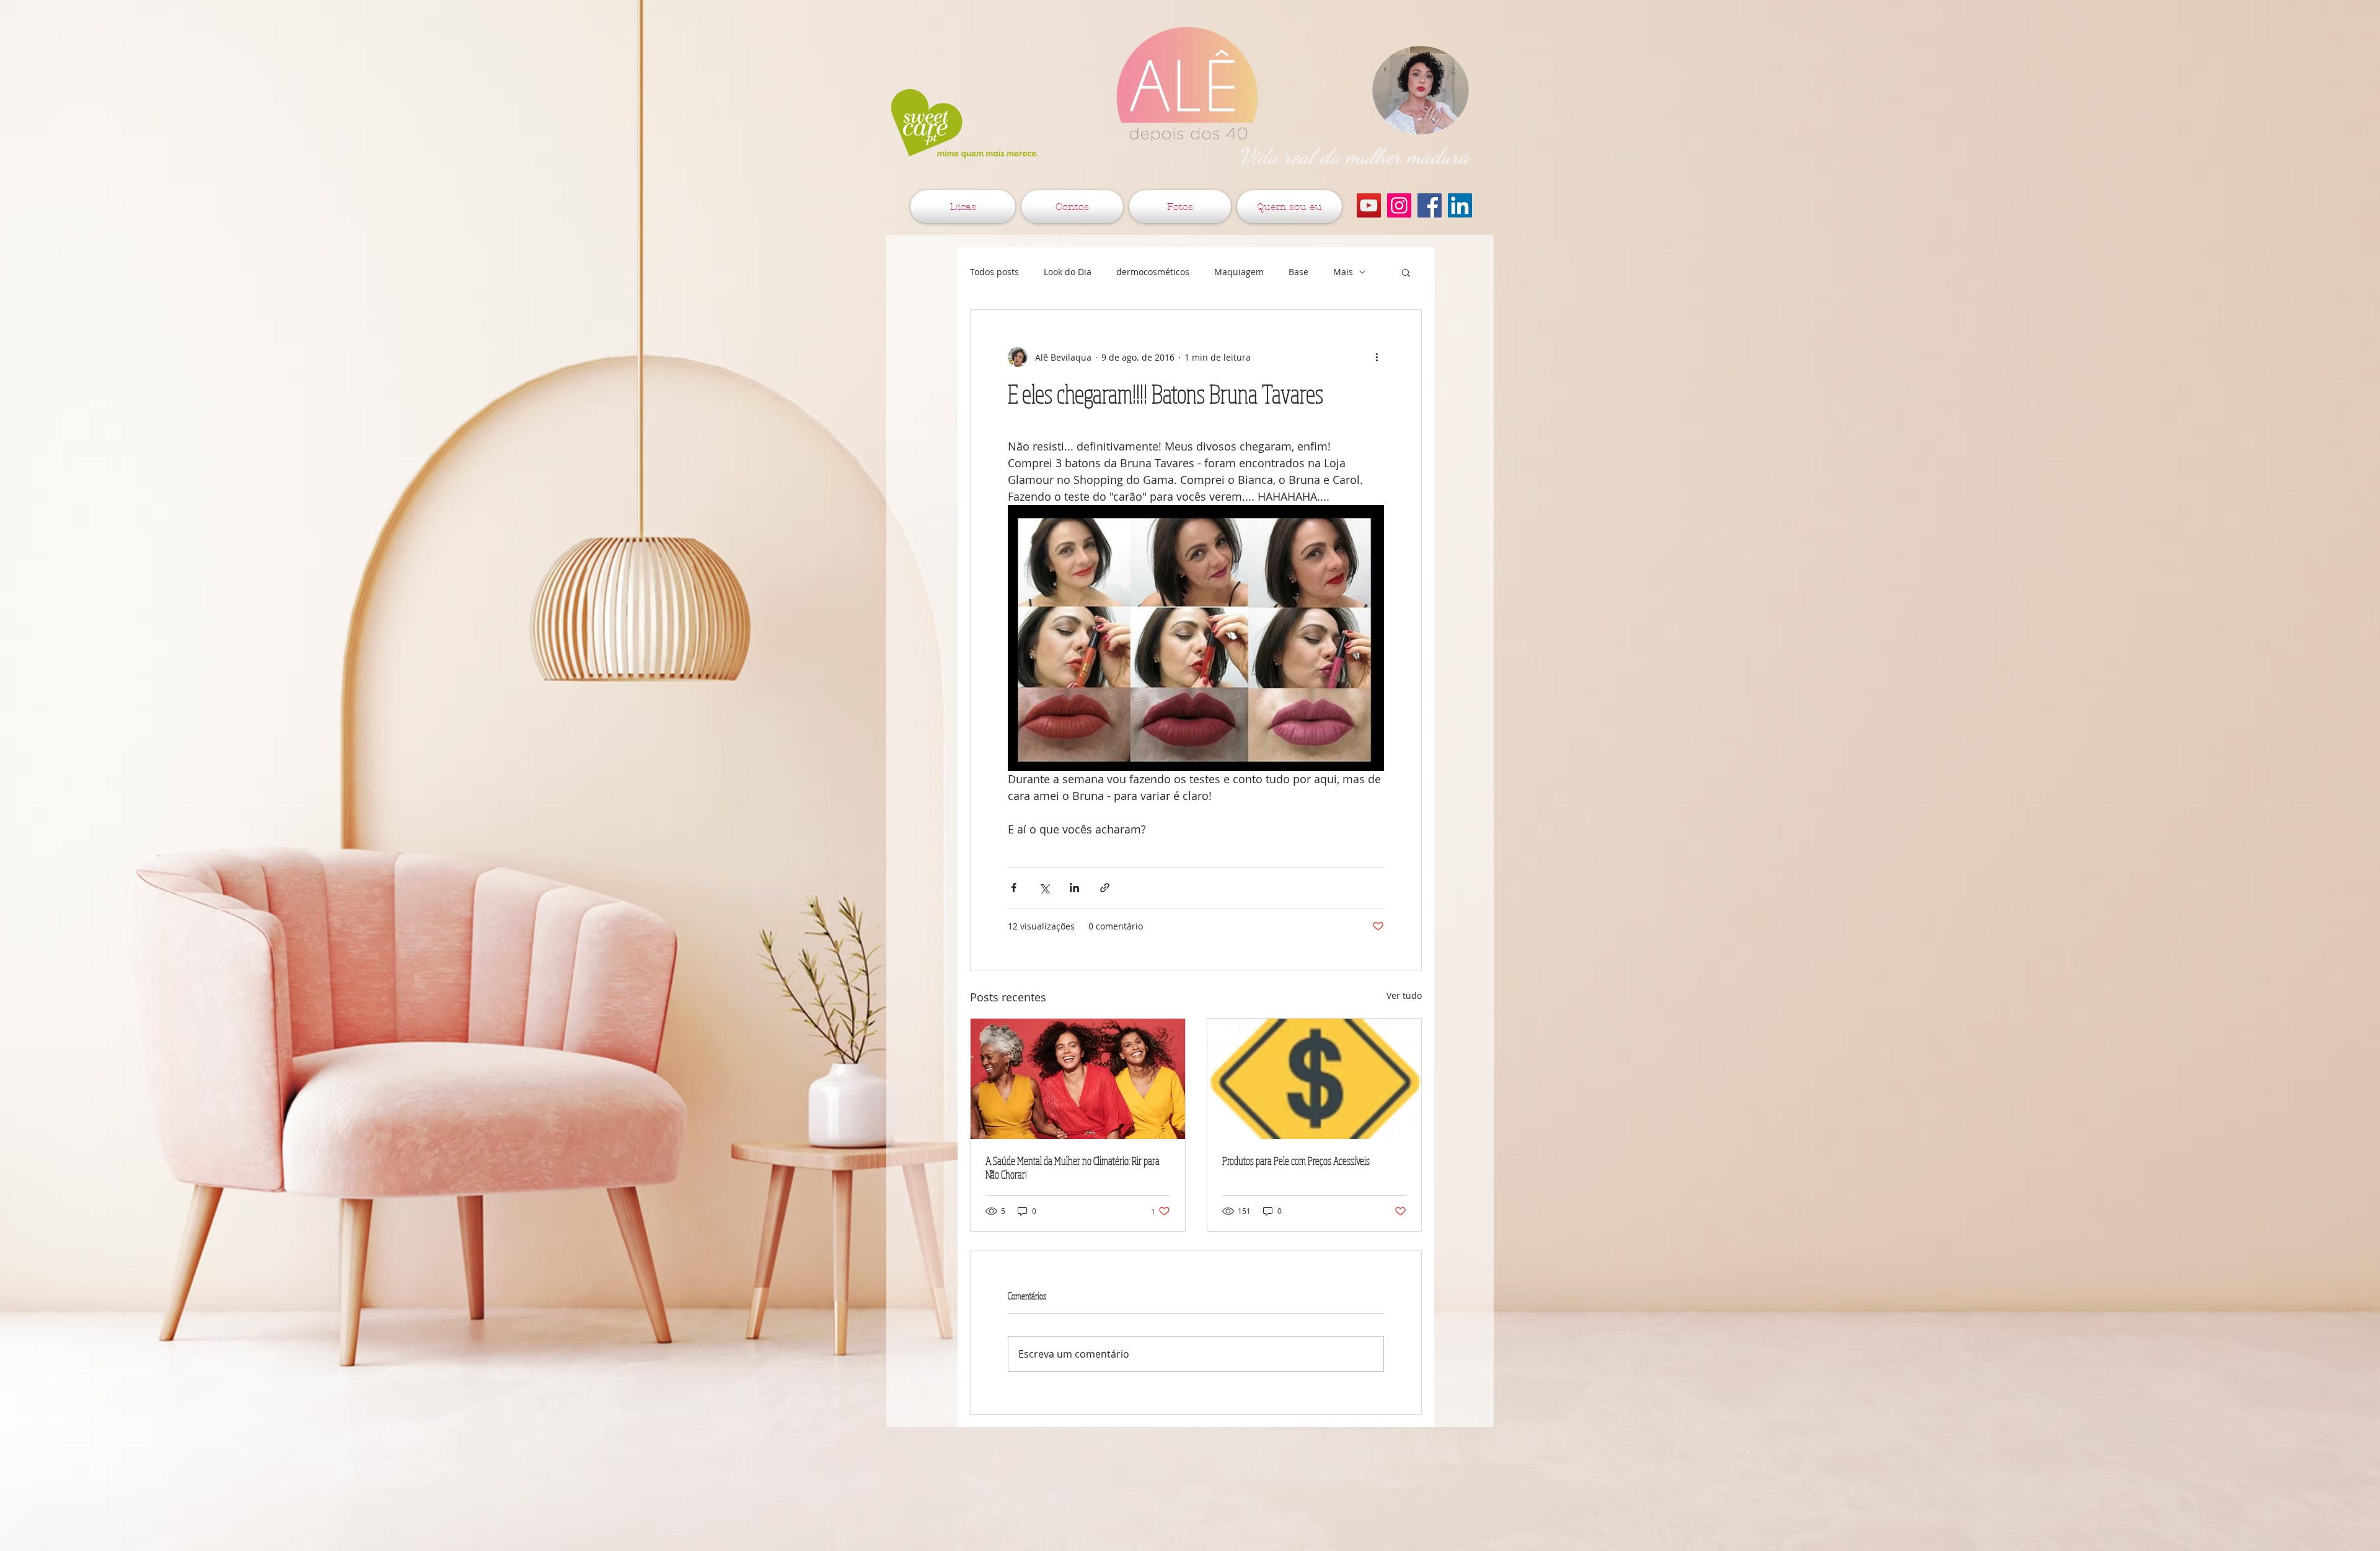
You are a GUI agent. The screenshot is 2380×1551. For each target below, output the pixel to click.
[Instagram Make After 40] (1399, 205)
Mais (1343, 272)
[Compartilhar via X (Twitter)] (1044, 888)
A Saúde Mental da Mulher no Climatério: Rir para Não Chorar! (1073, 1167)
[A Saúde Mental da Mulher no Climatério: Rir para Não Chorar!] (1078, 1079)
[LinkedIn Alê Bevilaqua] (1460, 205)
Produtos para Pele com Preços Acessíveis (1296, 1161)
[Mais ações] (1377, 357)
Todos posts (994, 272)
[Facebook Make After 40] (1430, 205)
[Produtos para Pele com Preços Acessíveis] (1315, 1079)
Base (1298, 272)
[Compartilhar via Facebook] (1014, 888)
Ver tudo (1404, 995)
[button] (1406, 272)
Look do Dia (1068, 272)
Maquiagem (1239, 272)
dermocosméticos (1153, 272)
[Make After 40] (1369, 205)
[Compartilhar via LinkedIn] (1074, 888)
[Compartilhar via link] (1105, 888)
